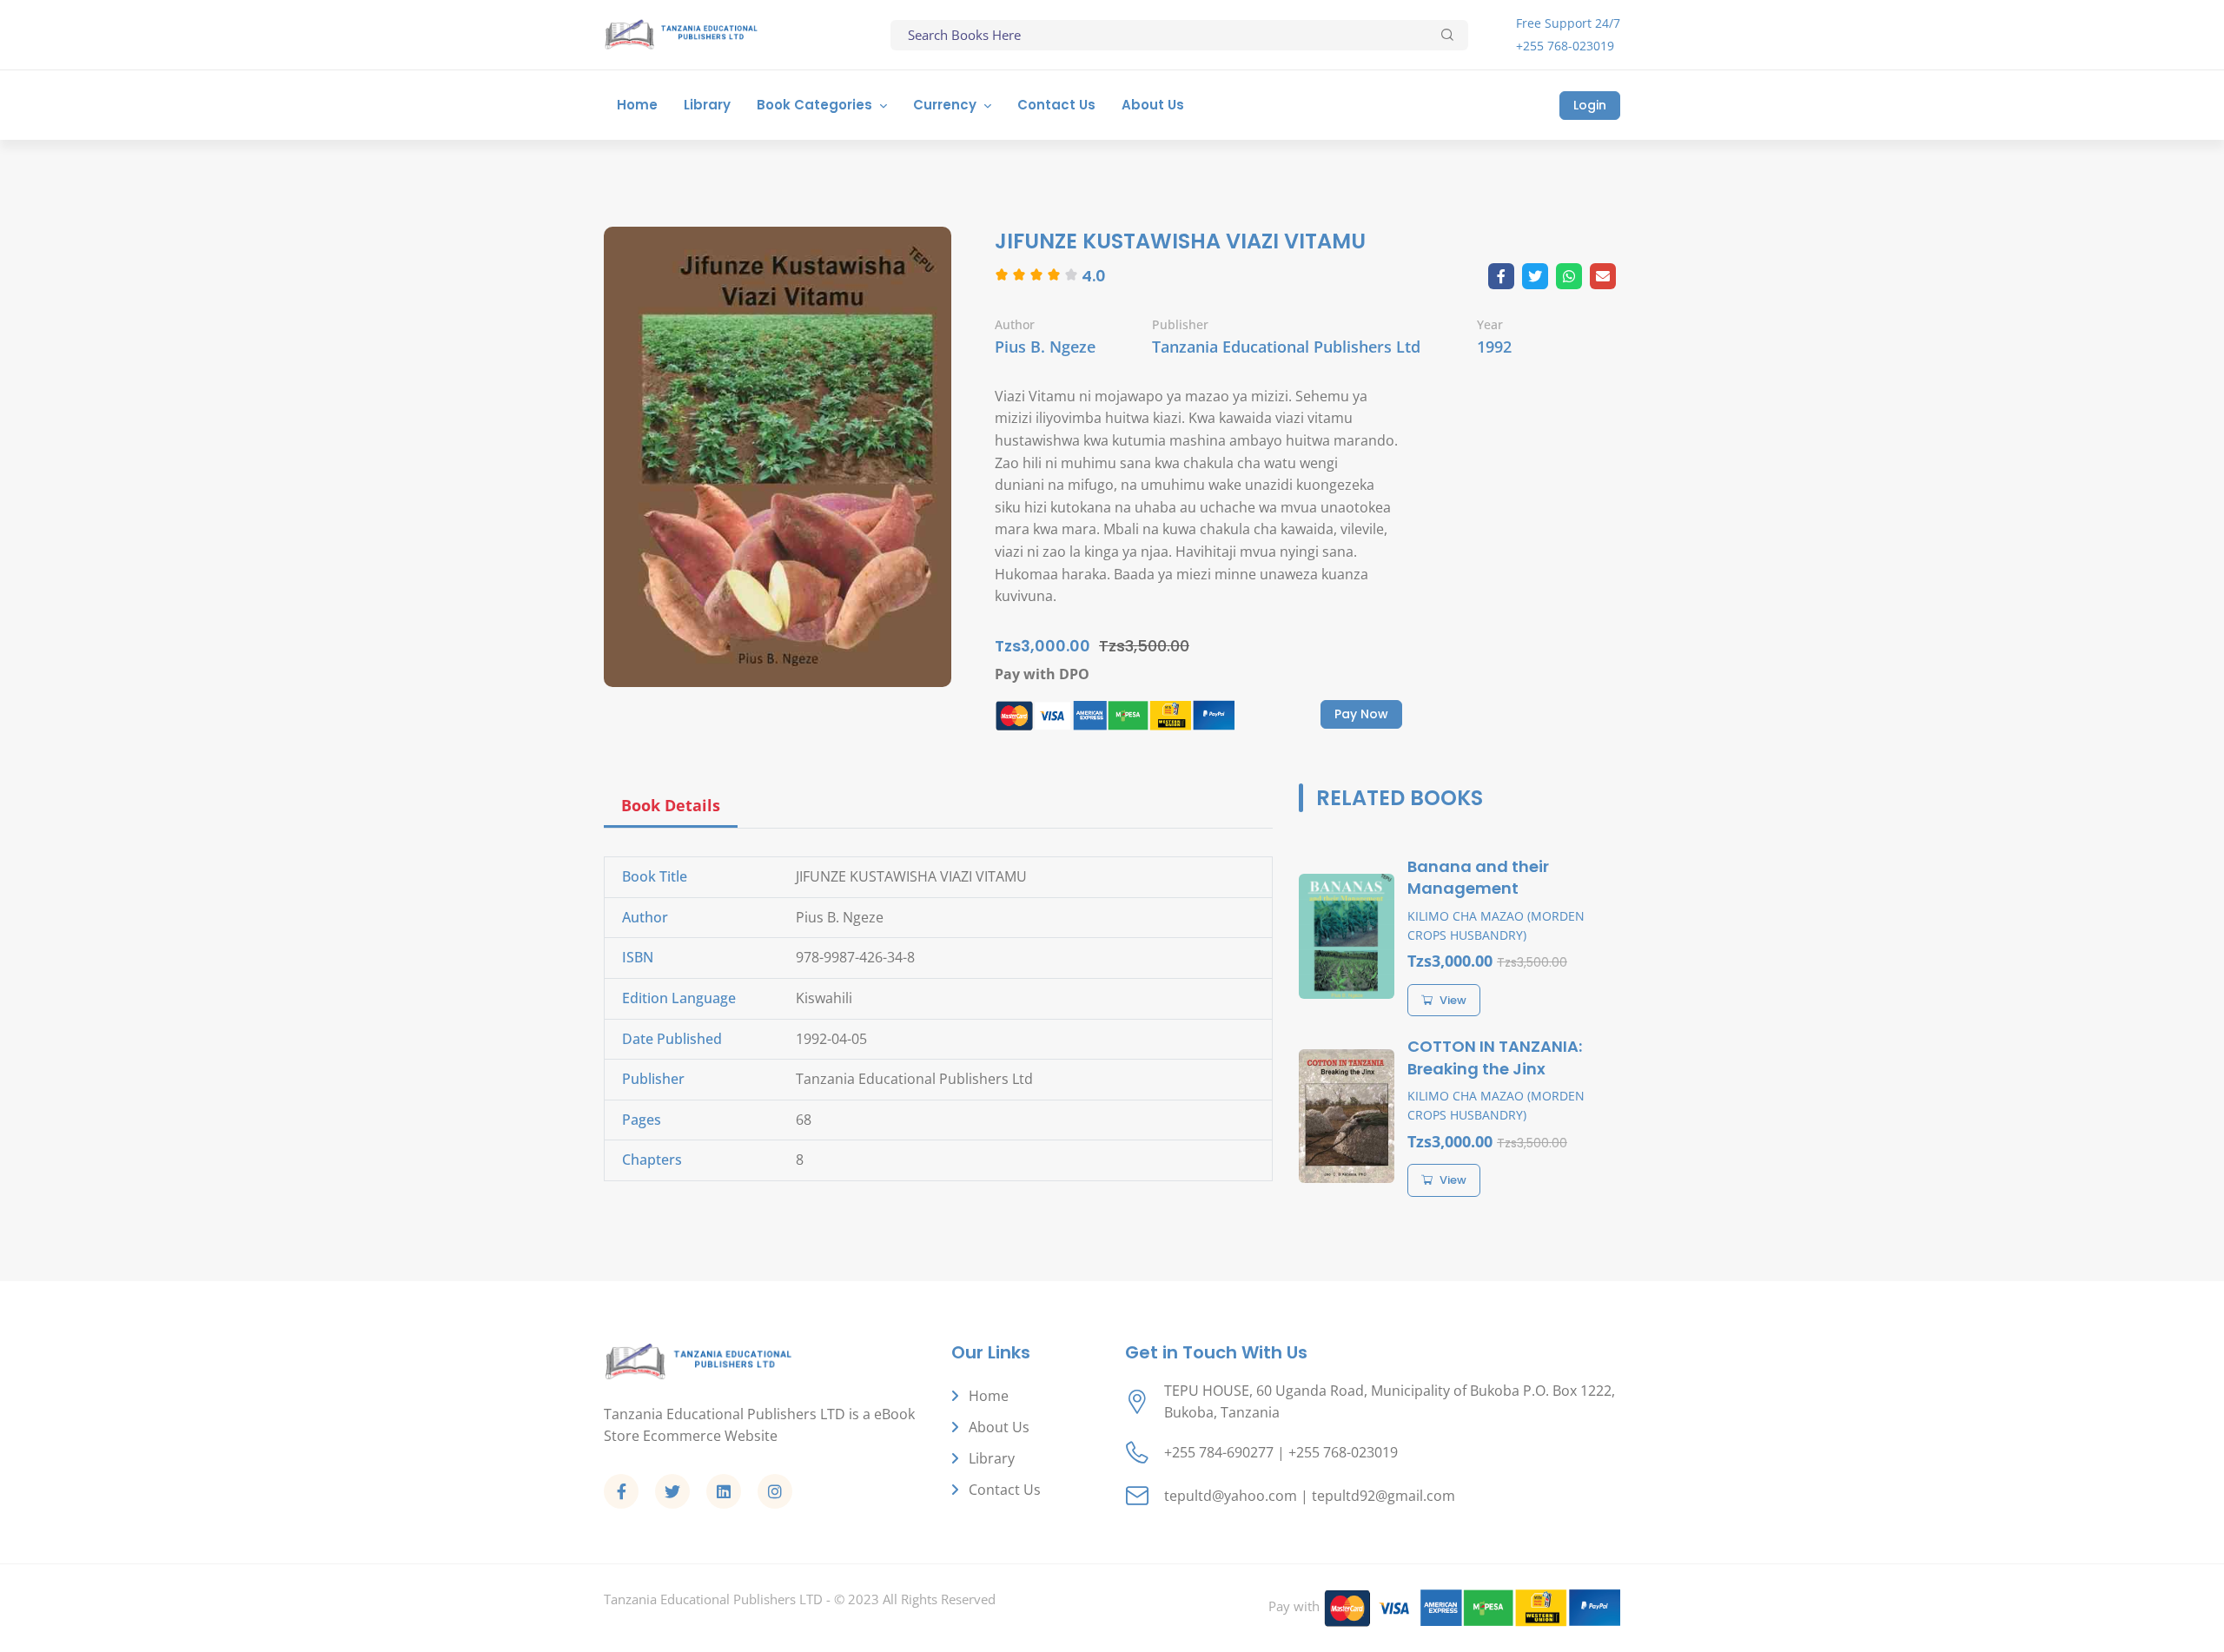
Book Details (671, 805)
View (1453, 1000)
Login (1590, 105)
